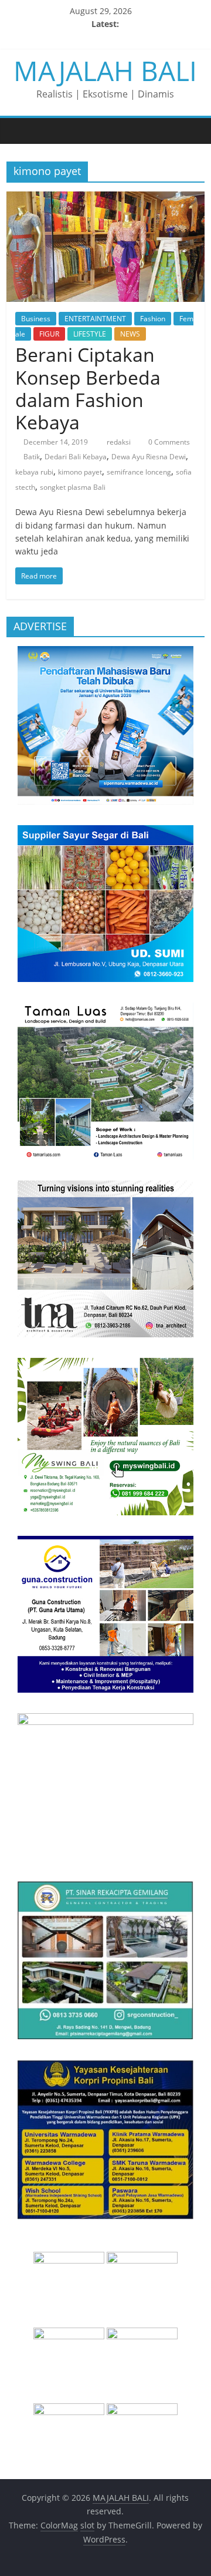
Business (36, 319)
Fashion (153, 319)
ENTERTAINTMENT (95, 319)
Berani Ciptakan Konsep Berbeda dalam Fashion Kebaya (88, 388)
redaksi (120, 442)
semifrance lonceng (139, 472)
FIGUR (49, 334)
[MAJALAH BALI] (18, 130)
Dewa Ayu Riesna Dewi (149, 457)
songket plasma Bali (73, 487)
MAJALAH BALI (105, 70)
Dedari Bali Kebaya (76, 457)
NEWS (130, 334)
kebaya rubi (34, 472)
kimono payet (80, 472)
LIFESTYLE (90, 334)
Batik (32, 457)
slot (87, 2525)
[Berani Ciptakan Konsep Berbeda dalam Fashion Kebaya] (105, 199)
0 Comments (168, 442)
